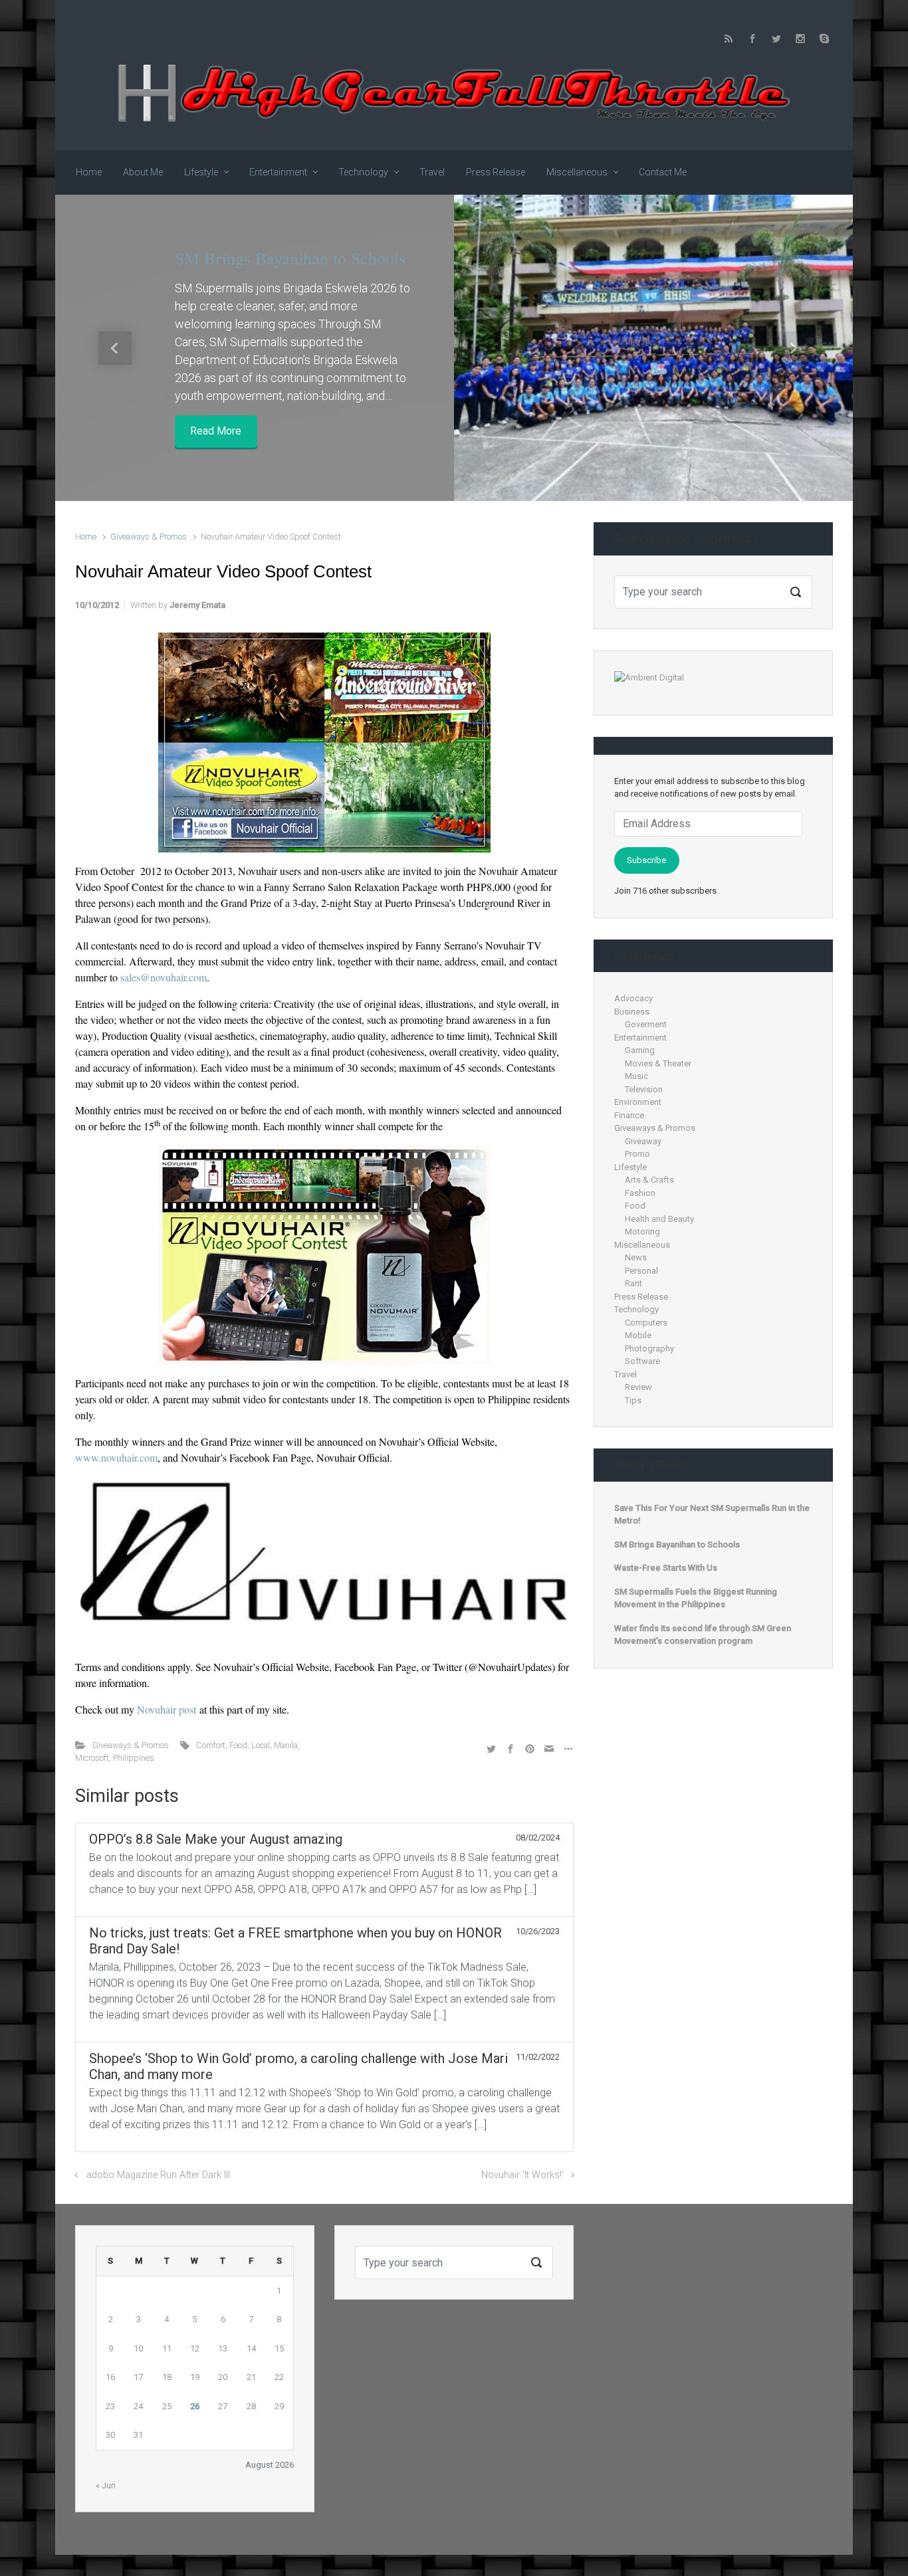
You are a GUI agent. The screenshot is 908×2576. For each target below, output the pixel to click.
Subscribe (646, 860)
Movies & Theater (658, 1063)
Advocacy (633, 998)
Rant (633, 1283)
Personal (641, 1271)
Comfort (211, 1745)
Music (636, 1076)
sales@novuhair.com (164, 977)
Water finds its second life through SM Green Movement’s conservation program (703, 1635)
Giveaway (643, 1141)
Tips (633, 1400)
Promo (637, 1154)
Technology (636, 1309)
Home (86, 537)
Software (642, 1361)
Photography (649, 1348)
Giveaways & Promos (149, 537)
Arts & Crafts (649, 1180)
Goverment (646, 1024)
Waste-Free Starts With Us (666, 1568)
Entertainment (640, 1038)
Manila (286, 1745)
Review (638, 1387)
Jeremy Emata (197, 605)
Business (632, 1012)
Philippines (134, 1758)
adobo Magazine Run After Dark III (158, 2175)
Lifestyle (630, 1167)
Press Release (641, 1297)
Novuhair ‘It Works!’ (522, 2175)
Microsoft (92, 1758)
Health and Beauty (659, 1219)
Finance (629, 1115)
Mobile (638, 1335)
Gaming (640, 1050)
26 (195, 2406)
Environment (638, 1102)
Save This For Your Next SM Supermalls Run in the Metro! (712, 1515)
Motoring (642, 1232)
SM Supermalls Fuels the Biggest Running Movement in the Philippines (696, 1598)
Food (238, 1745)
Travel (625, 1374)
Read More (216, 432)
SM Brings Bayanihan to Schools (290, 258)
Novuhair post (168, 1709)
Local (261, 1745)
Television (644, 1089)
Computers (646, 1323)
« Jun (106, 2485)
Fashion (640, 1193)
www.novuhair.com (116, 1457)
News (636, 1257)
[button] (115, 348)
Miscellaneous (642, 1245)
